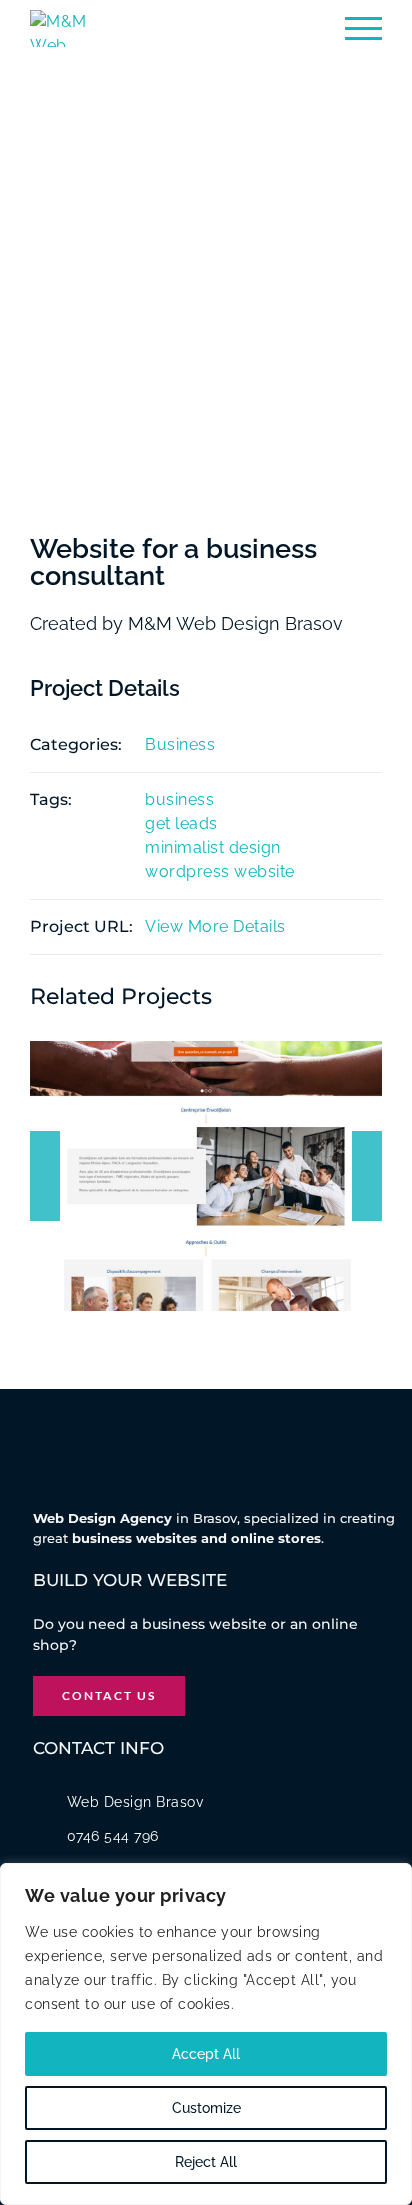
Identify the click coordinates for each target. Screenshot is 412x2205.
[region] (206, 2034)
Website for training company (184, 1157)
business (179, 799)
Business (180, 744)
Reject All (206, 2162)
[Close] (391, 1880)
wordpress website (220, 871)
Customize (206, 2108)
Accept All (206, 2054)
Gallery (228, 1157)
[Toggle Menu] (363, 28)
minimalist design (213, 847)
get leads (181, 823)
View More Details (215, 926)
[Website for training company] (206, 1176)
